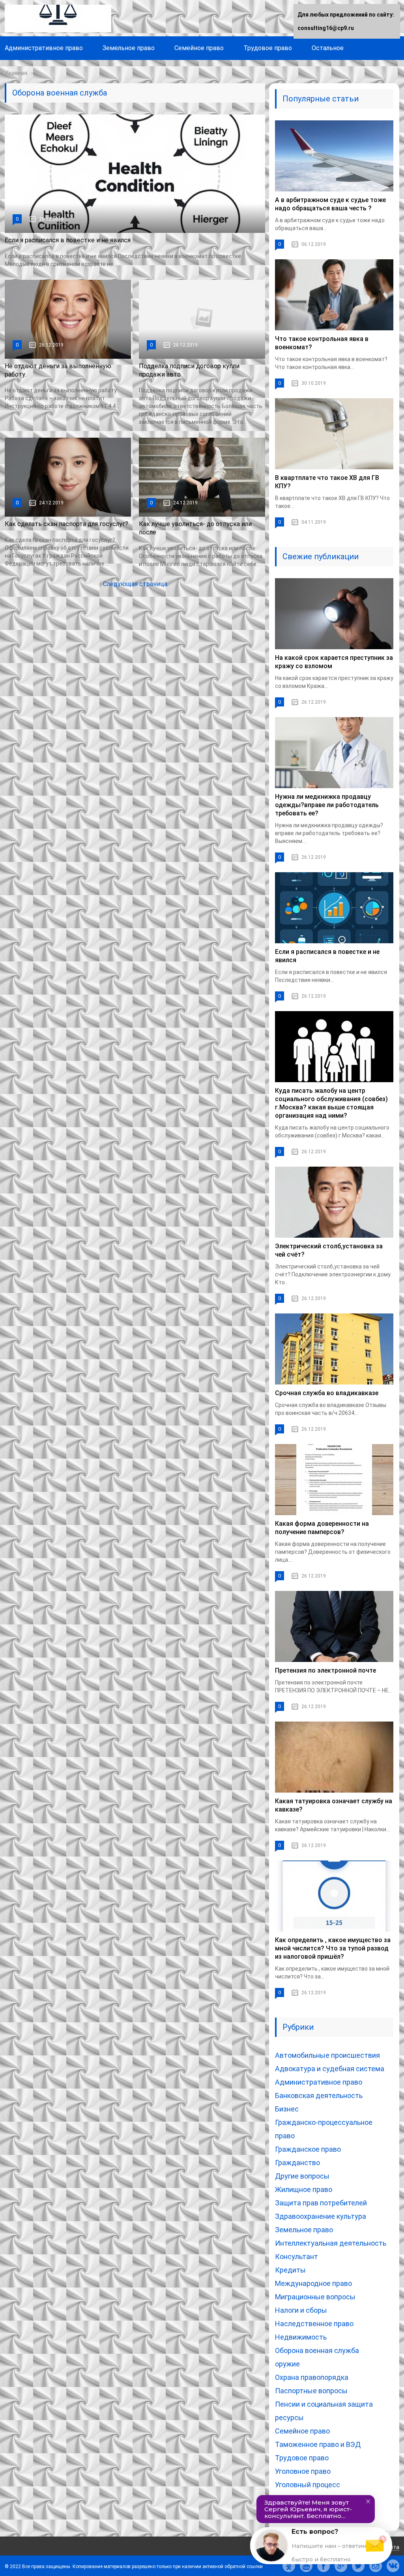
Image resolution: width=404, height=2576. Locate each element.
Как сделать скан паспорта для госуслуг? (66, 524)
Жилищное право (304, 2189)
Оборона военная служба (317, 2350)
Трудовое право (268, 48)
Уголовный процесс (308, 2485)
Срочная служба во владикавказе (327, 1393)
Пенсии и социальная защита (324, 2404)
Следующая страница (135, 584)
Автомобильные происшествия (327, 2055)
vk (393, 2566)
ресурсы (289, 2418)
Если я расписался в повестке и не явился (68, 240)
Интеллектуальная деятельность (331, 2243)
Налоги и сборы (301, 2310)
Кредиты (290, 2270)
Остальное (328, 48)
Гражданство (297, 2163)
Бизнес (287, 2109)
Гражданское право (308, 2149)
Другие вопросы (302, 2176)
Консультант (296, 2257)
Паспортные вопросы (311, 2391)
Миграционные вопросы (315, 2297)
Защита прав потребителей (321, 2203)
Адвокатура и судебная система (330, 2069)
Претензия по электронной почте (325, 1670)
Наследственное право (314, 2324)
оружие (287, 2364)
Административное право (44, 48)
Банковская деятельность (319, 2095)
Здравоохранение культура (321, 2216)
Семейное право (199, 48)
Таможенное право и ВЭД (318, 2444)
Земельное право (129, 48)
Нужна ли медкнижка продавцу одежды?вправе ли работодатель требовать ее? (327, 805)
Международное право (313, 2283)
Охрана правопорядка (312, 2377)
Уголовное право (303, 2471)
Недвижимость (301, 2337)
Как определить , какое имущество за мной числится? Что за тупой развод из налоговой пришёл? (333, 1948)
